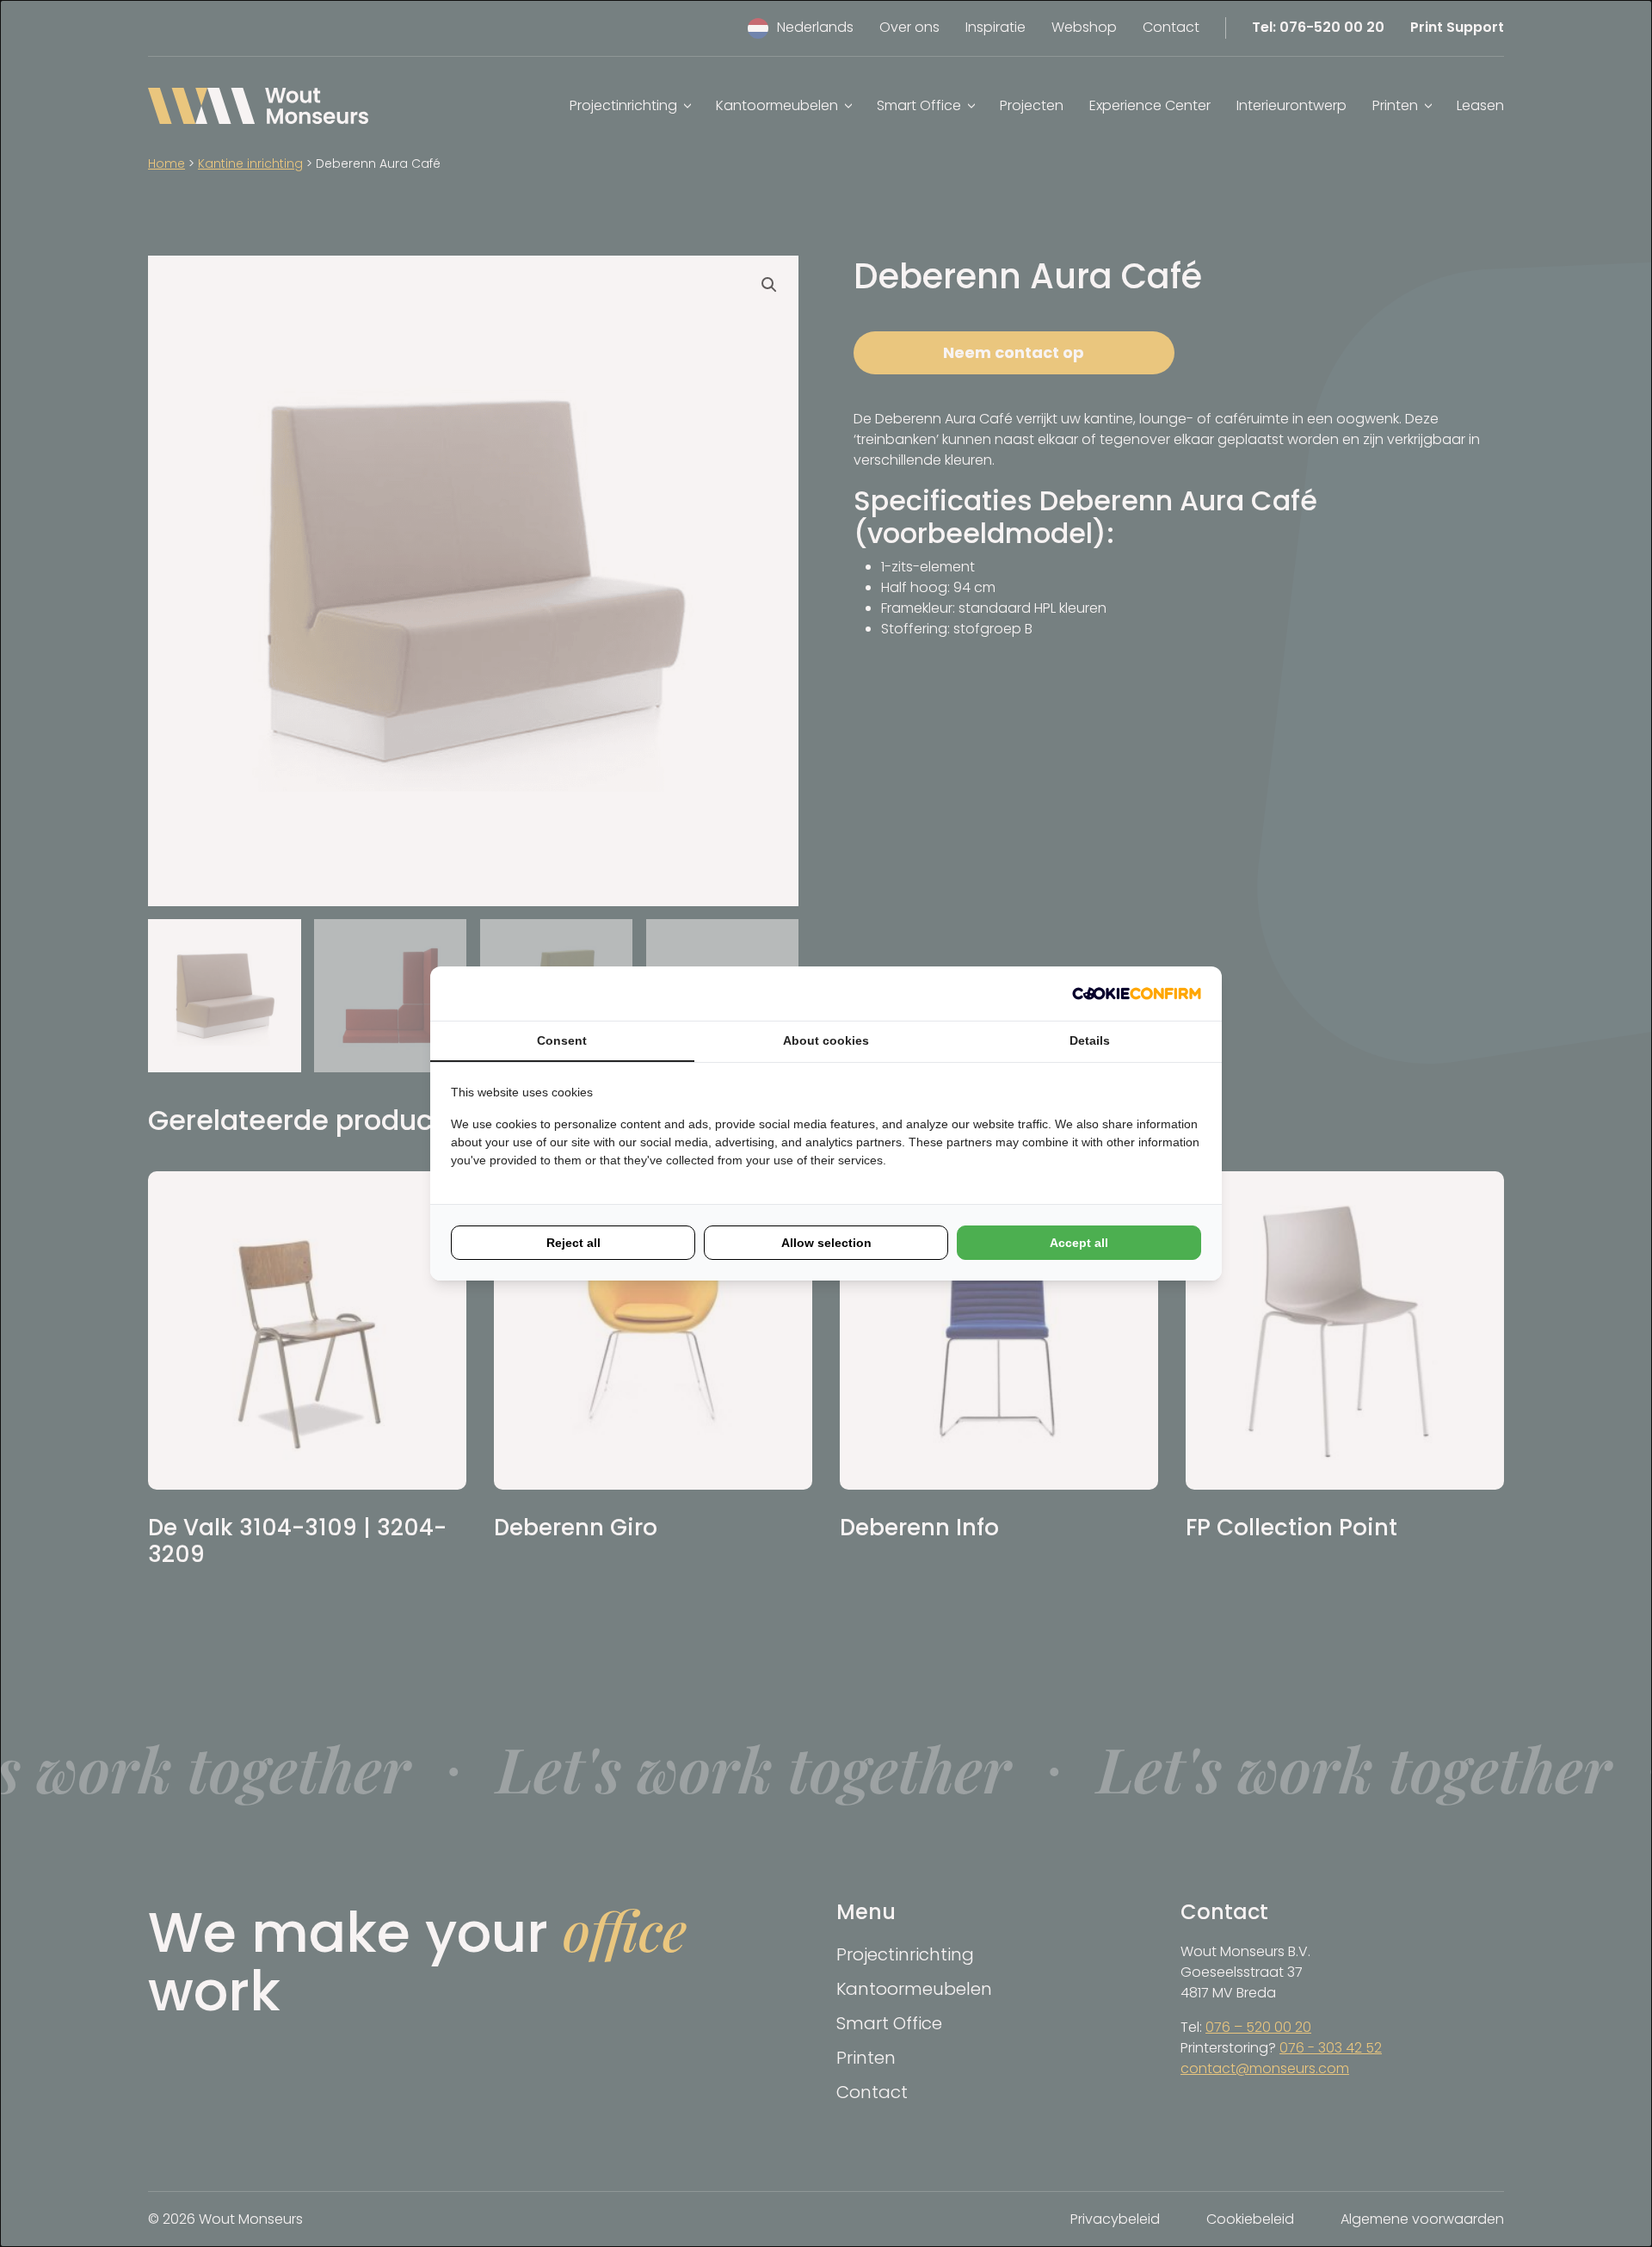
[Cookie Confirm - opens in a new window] (1137, 994)
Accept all (1079, 1243)
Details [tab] (1090, 1040)
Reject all (573, 1243)
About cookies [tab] (826, 1040)
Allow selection (826, 1243)
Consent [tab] (562, 1040)
